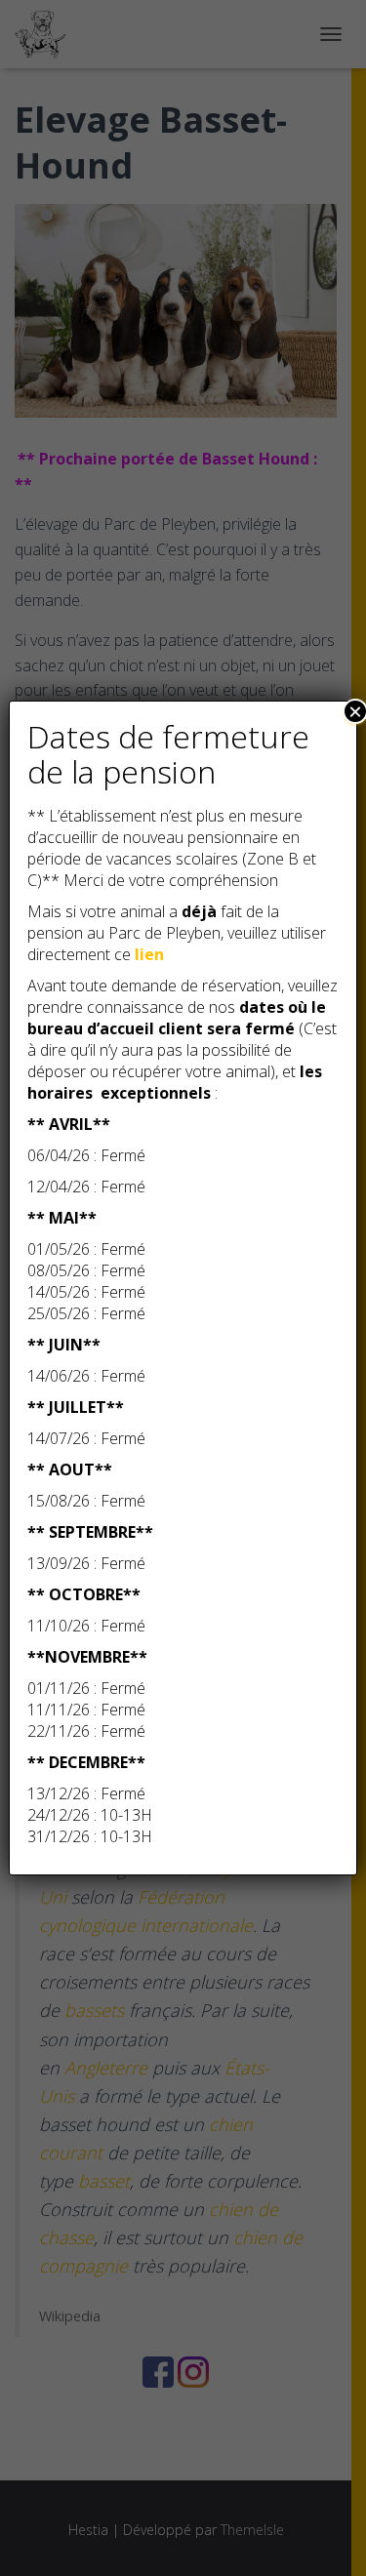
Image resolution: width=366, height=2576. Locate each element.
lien (149, 954)
